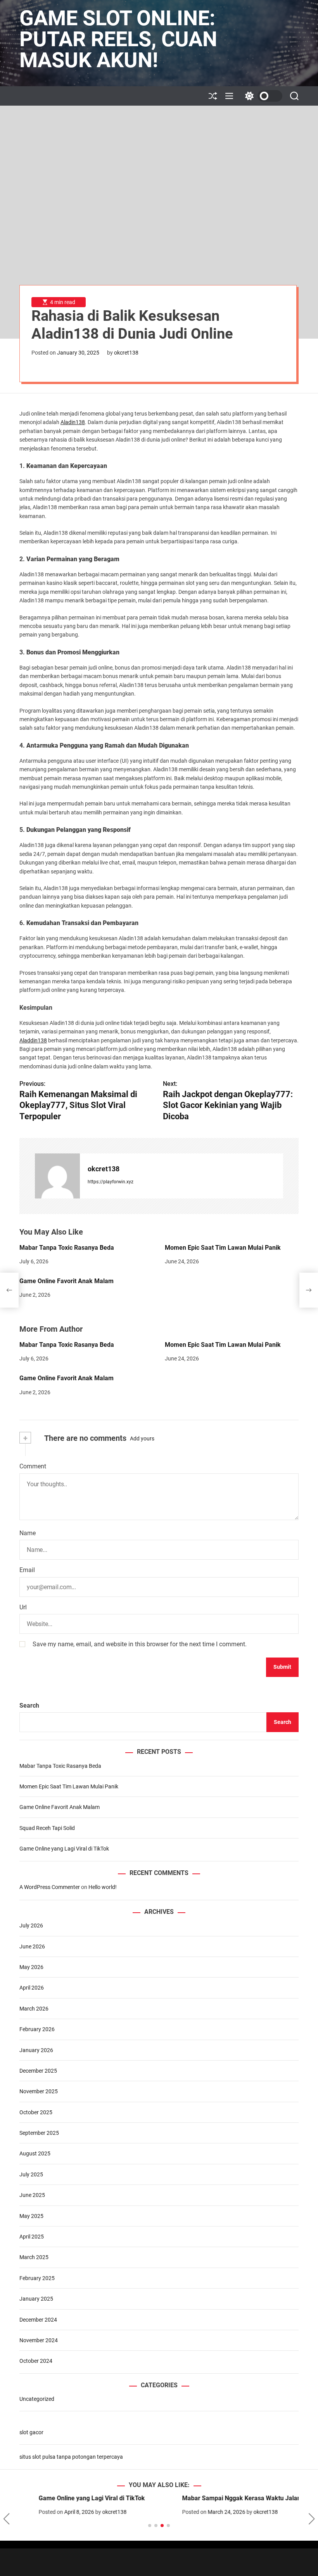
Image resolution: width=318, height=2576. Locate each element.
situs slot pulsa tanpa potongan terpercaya (71, 2457)
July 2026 (31, 1925)
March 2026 (34, 2009)
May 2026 (31, 1967)
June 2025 (32, 2195)
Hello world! (103, 1887)
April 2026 (32, 1988)
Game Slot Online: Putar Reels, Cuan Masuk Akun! (118, 39)
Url (23, 1607)
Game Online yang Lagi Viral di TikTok (64, 1849)
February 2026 (37, 2029)
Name (28, 1533)
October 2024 (36, 2361)
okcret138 (126, 353)
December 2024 (38, 2320)
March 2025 (34, 2257)
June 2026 (32, 1946)
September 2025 (39, 2133)
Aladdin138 (33, 1040)
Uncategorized (37, 2399)
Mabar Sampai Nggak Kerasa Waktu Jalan (222, 2498)
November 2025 (39, 2091)
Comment (33, 1466)
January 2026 (36, 2050)
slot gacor (31, 2432)
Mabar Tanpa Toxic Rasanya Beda (67, 1248)
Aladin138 (73, 422)
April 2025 (32, 2237)
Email (27, 1570)
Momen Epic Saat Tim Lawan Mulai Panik (223, 1248)
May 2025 (31, 2216)
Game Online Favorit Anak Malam (67, 1281)
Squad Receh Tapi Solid (47, 1828)
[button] (6, 2519)
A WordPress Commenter (50, 1887)
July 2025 (31, 2174)
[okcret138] (57, 1176)
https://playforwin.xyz (111, 1182)
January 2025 (36, 2299)
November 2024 (39, 2340)
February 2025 (37, 2278)
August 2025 (35, 2153)
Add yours (142, 1438)
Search (29, 1705)
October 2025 (36, 2112)
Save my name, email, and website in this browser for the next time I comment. (140, 1644)
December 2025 (38, 2071)
